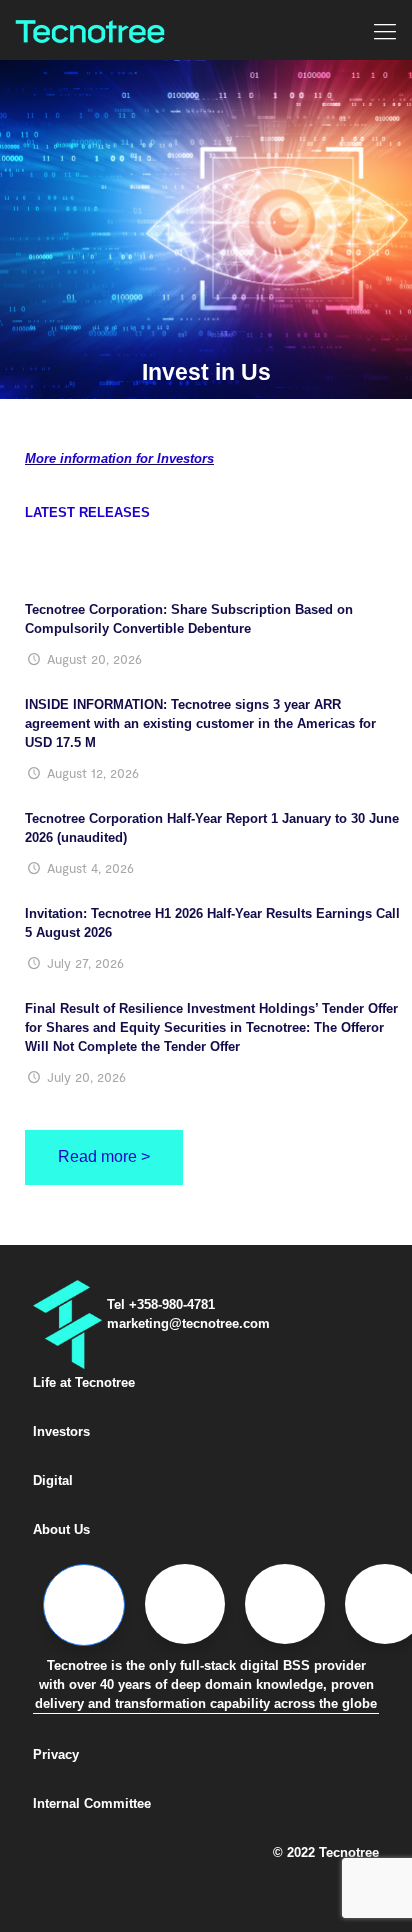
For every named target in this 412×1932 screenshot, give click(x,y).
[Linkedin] (285, 1604)
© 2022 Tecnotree (326, 1852)
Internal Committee (92, 1803)
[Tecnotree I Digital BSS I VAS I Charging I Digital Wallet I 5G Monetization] (90, 30)
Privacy (56, 1754)
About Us (61, 1529)
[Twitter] (185, 1604)
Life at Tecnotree (84, 1382)
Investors (61, 1431)
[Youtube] (385, 1604)
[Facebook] (84, 1605)
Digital (53, 1480)
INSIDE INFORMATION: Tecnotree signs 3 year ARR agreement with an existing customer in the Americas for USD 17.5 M (200, 723)
